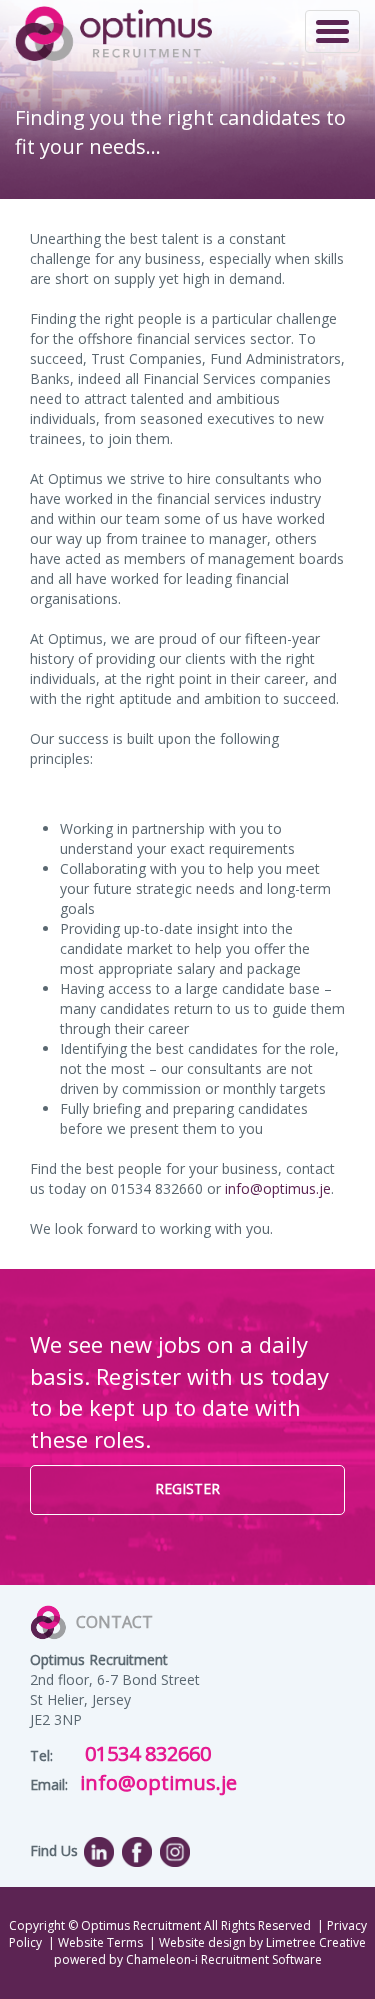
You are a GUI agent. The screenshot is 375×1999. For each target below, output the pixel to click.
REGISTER (187, 1488)
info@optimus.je (278, 1188)
